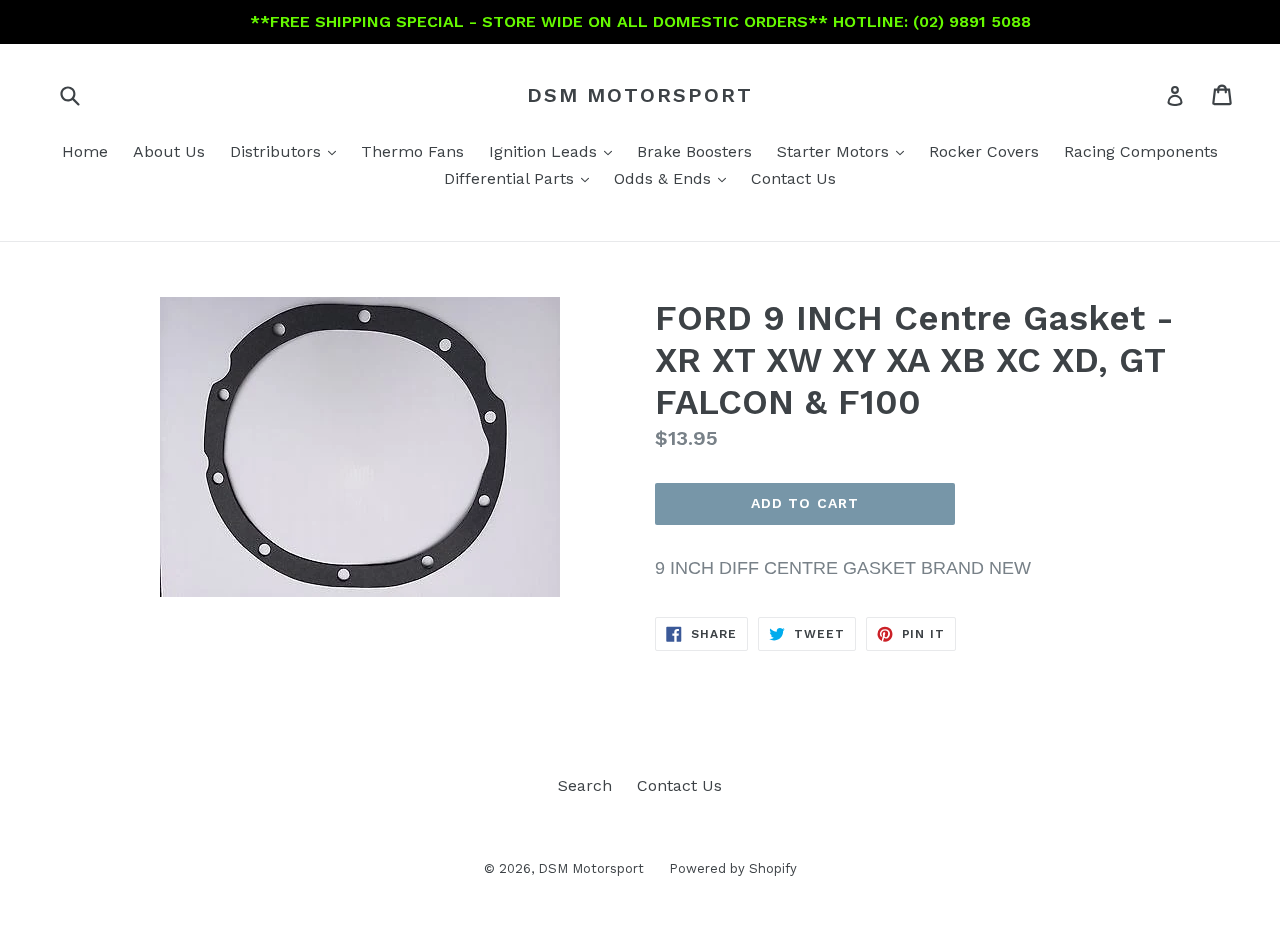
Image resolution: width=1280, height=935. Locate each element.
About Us (169, 151)
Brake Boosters (694, 151)
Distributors (288, 151)
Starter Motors (845, 151)
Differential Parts (521, 178)
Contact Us (793, 178)
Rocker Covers (984, 151)
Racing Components (1141, 151)
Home (85, 151)
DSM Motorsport (640, 95)
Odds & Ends (675, 178)
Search (585, 785)
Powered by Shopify (733, 868)
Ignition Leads (555, 151)
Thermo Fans (412, 151)
